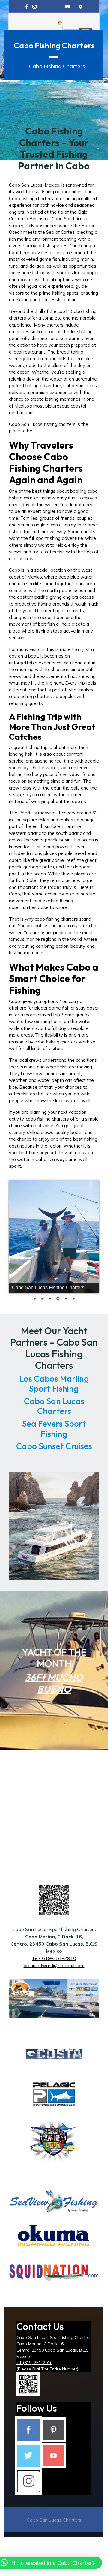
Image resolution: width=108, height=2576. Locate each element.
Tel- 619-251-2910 (54, 1958)
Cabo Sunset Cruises (54, 1446)
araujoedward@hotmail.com (54, 1965)
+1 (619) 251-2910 (34, 2363)
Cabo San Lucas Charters (54, 1406)
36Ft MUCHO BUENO (54, 1683)
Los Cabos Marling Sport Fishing (54, 1384)
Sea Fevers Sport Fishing (54, 1429)
